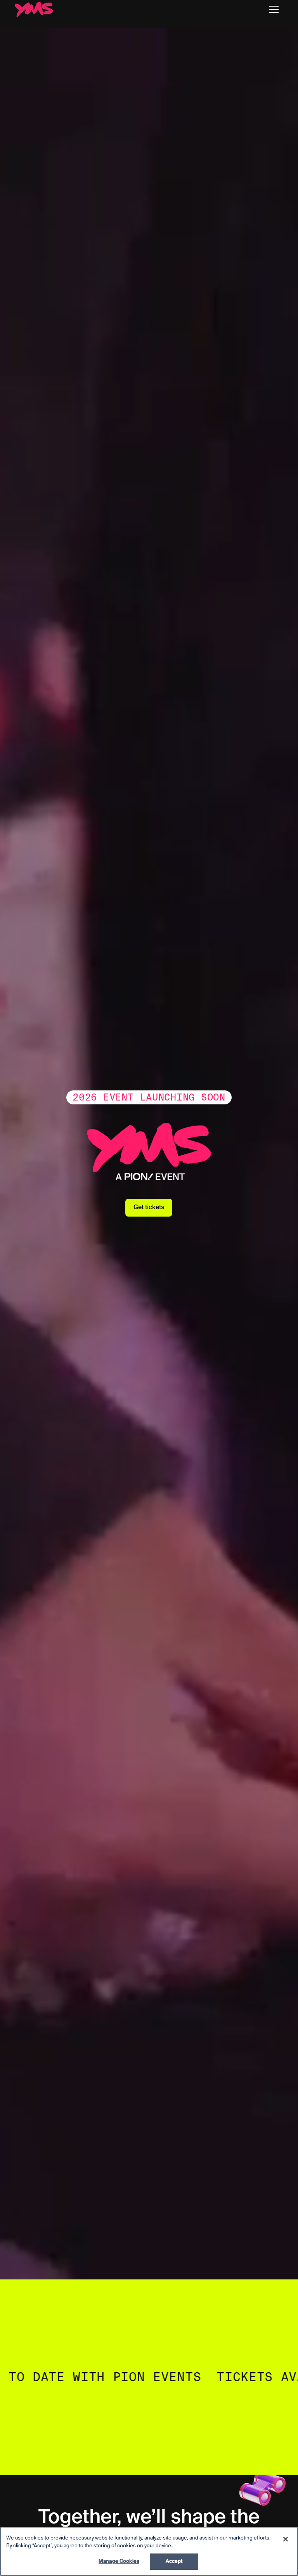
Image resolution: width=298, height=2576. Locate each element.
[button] (274, 9)
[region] (149, 2551)
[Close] (286, 2539)
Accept (174, 2561)
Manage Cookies (119, 2561)
